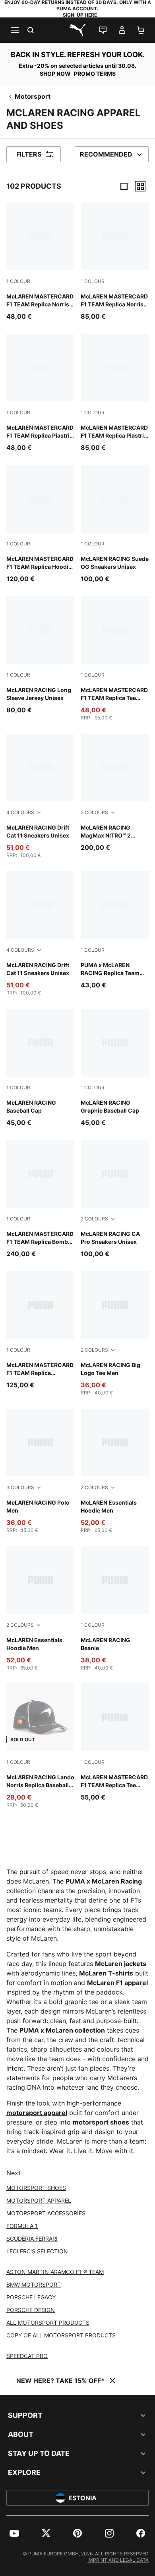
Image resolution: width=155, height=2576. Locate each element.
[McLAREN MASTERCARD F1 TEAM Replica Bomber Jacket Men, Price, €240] (40, 1199)
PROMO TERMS (95, 74)
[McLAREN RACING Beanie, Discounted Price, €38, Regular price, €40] (115, 1609)
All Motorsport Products (48, 2323)
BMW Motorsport (34, 2284)
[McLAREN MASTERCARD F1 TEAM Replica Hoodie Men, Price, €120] (40, 524)
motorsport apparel (37, 2113)
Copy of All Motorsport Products (61, 2335)
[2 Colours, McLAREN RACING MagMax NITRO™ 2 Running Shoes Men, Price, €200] (115, 793)
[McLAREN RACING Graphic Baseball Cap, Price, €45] (115, 1068)
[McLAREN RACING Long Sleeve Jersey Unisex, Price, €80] (40, 655)
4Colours (20, 812)
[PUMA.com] (77, 30)
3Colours (20, 1487)
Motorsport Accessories (46, 2213)
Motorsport (33, 96)
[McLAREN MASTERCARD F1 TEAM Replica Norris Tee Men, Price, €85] (115, 262)
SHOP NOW (55, 74)
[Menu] (14, 30)
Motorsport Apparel (39, 2200)
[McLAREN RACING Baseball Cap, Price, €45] (40, 1068)
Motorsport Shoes (36, 2188)
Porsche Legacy (31, 2297)
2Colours (94, 812)
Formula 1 (22, 2226)
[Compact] (124, 186)
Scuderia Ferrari (32, 2238)
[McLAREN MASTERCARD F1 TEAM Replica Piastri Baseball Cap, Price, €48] (40, 393)
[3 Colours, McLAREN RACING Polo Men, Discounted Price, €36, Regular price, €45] (40, 1471)
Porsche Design (31, 2310)
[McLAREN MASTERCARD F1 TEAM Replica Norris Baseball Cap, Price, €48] (40, 262)
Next (14, 2173)
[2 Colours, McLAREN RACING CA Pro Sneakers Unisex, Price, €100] (115, 1199)
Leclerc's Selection (37, 2251)
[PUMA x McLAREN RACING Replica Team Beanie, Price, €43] (115, 930)
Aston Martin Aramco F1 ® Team (55, 2272)
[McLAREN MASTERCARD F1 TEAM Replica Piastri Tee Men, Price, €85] (115, 393)
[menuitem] (14, 2533)
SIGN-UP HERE (80, 15)
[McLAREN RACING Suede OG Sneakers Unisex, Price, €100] (115, 524)
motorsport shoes (101, 2122)
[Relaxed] (140, 186)
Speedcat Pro (27, 2356)
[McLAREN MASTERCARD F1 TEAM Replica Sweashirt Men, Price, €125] (40, 1330)
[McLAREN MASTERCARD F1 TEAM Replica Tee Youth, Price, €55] (115, 1743)
